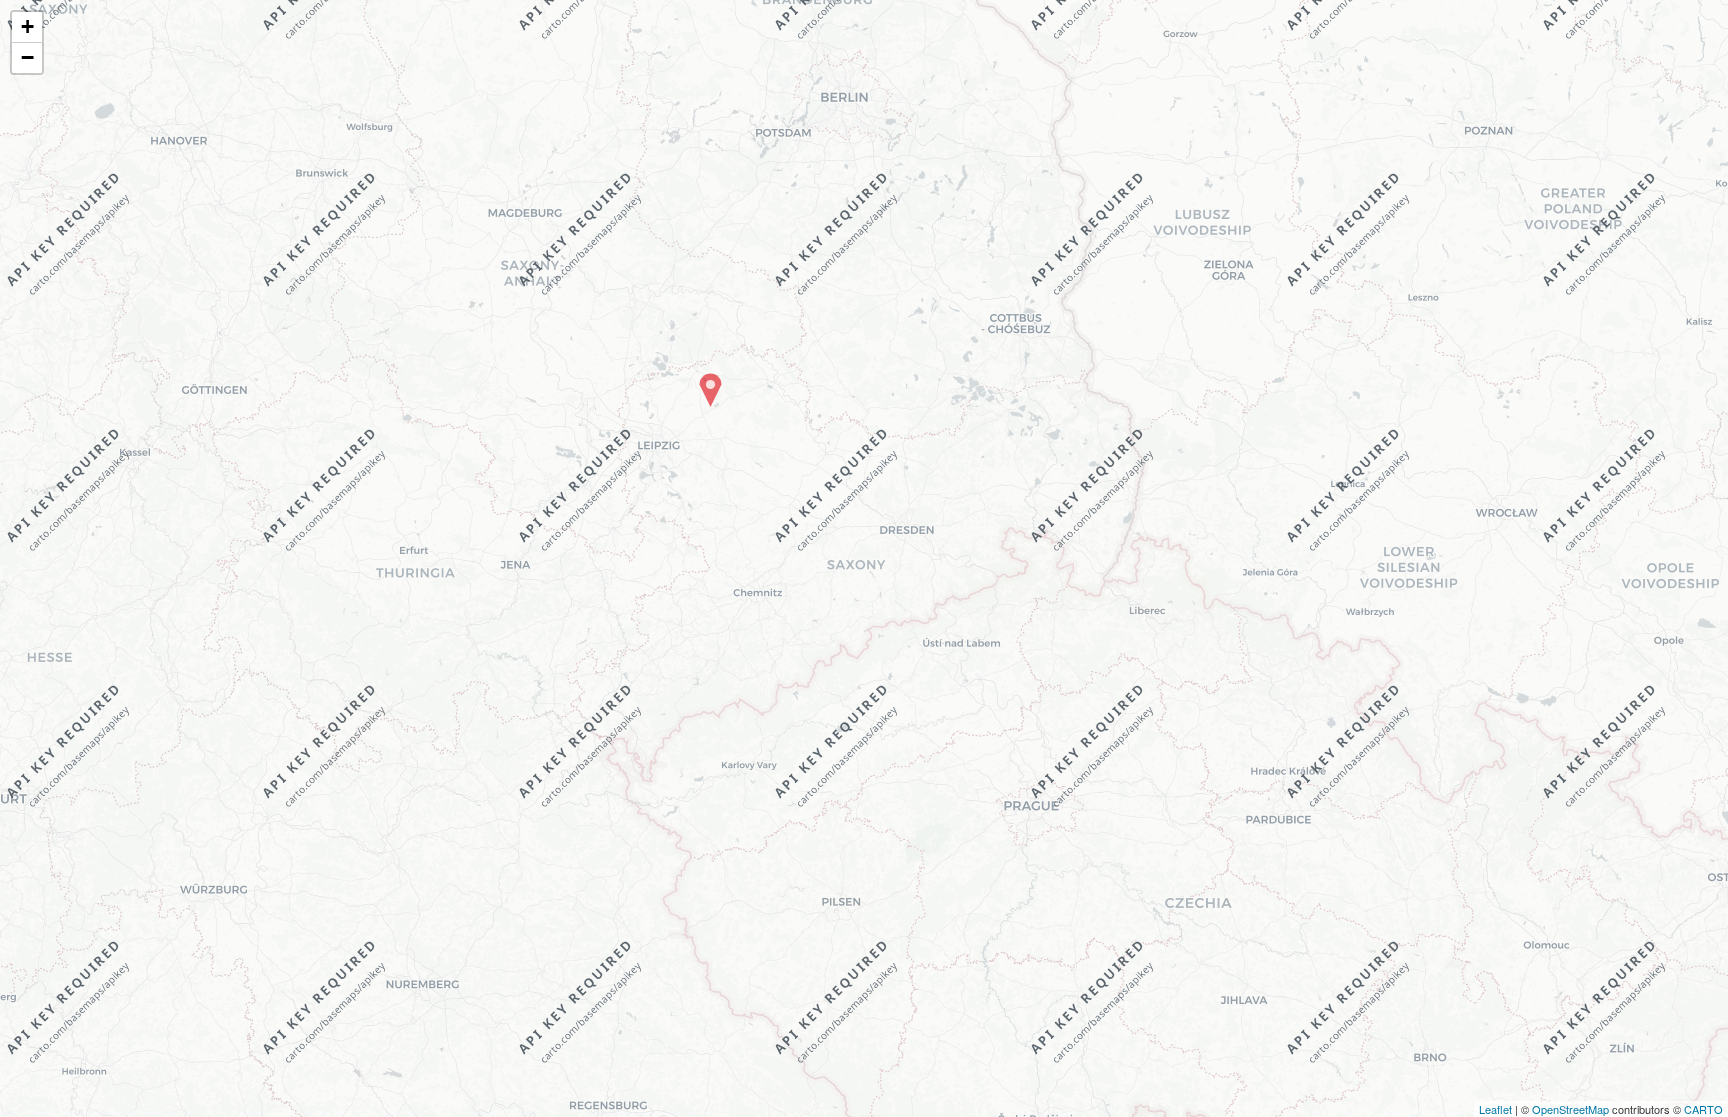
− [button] (27, 57)
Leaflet (1495, 1109)
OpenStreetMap (1570, 1109)
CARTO (1703, 1109)
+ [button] (27, 26)
